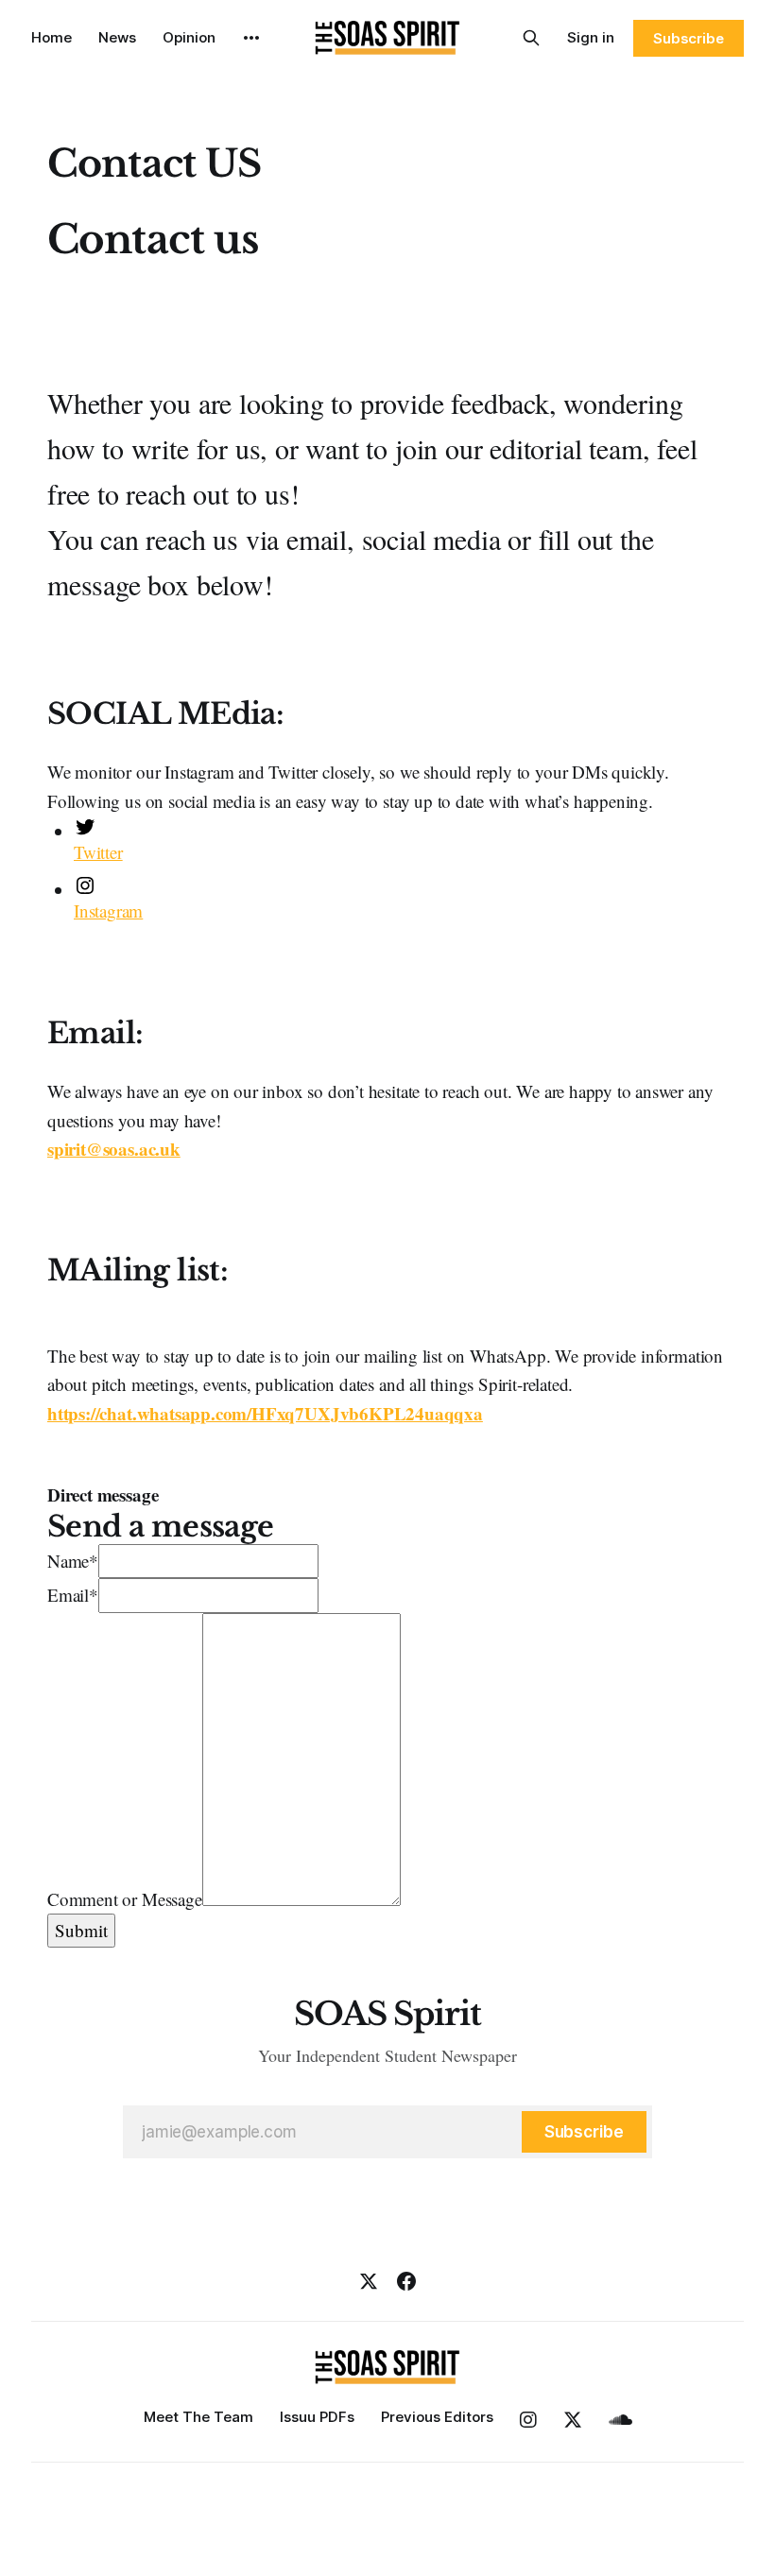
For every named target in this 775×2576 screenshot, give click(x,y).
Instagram (528, 2420)
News (117, 37)
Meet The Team (198, 2417)
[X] (369, 2281)
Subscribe (689, 38)
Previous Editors (437, 2417)
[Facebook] (406, 2281)
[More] (251, 38)
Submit (81, 1930)
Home (52, 37)
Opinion (189, 37)
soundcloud (620, 2420)
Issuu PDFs (317, 2417)
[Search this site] (531, 38)
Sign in (591, 37)
